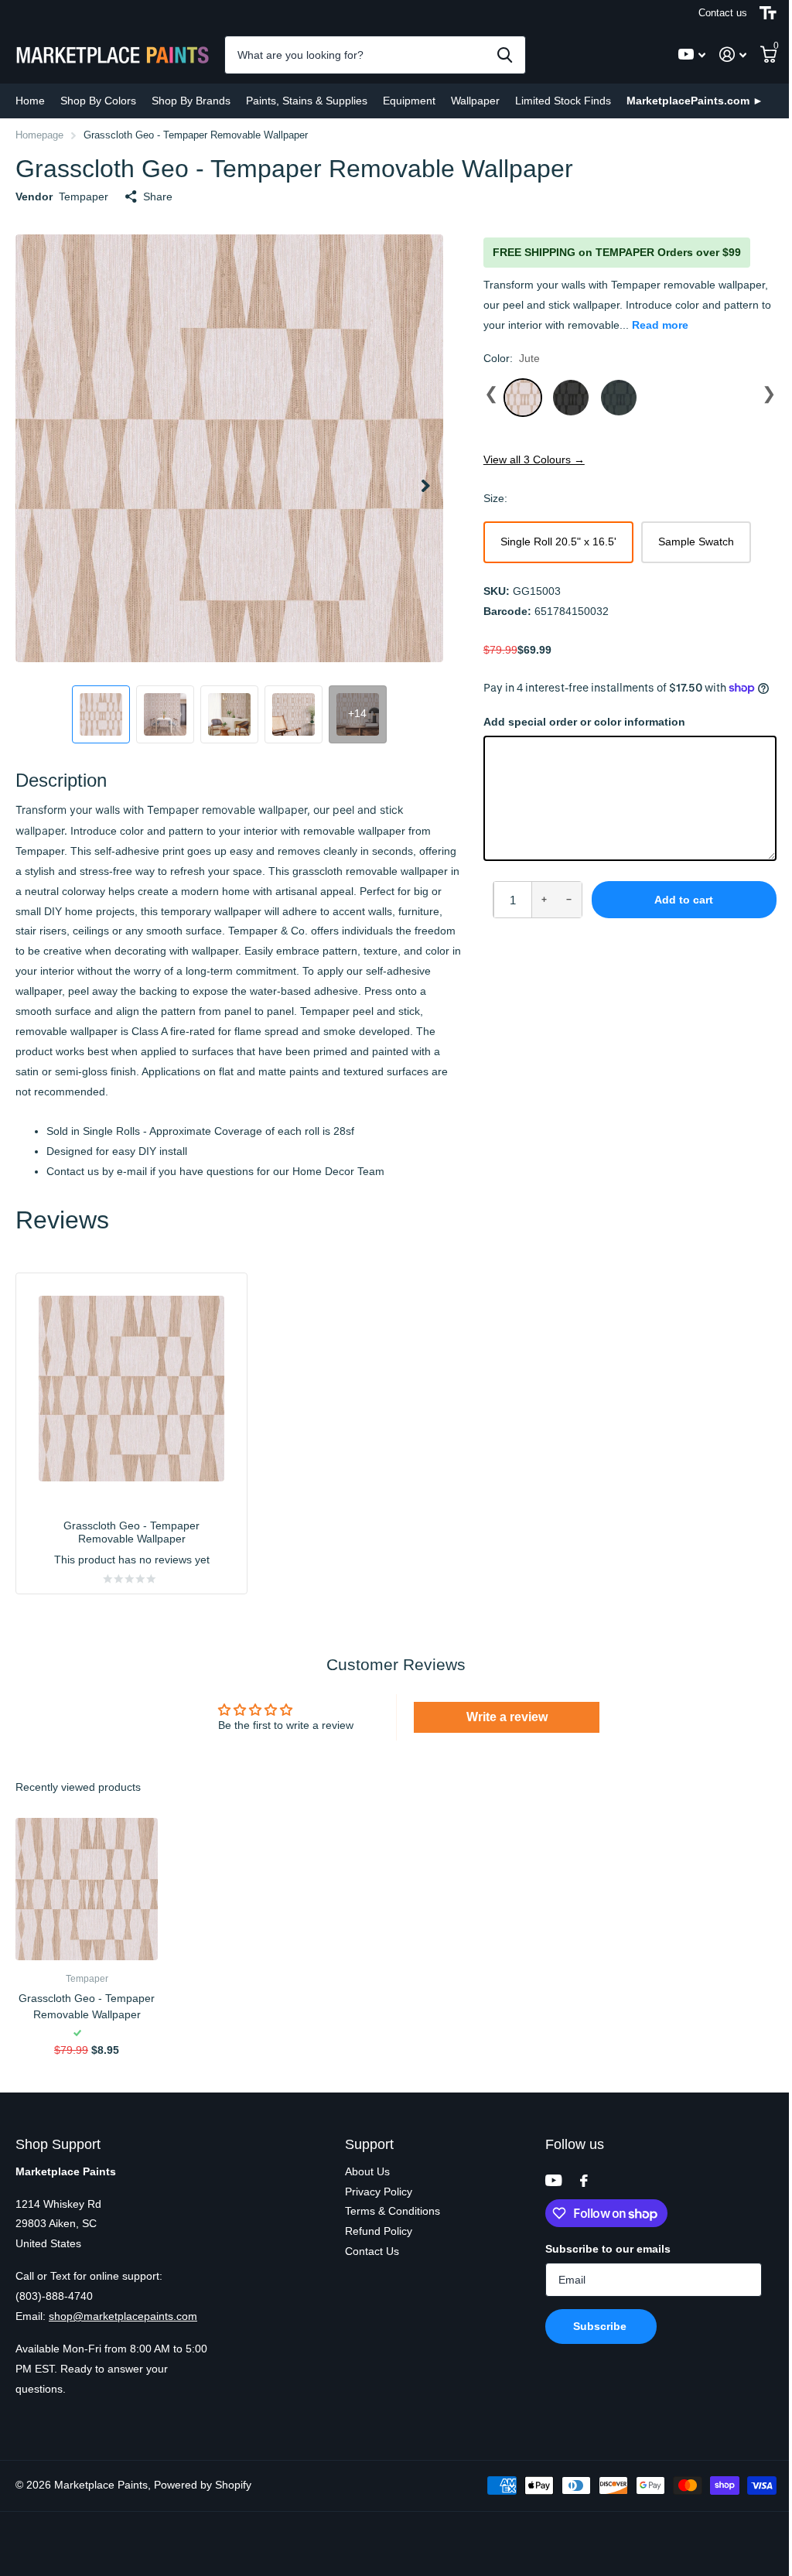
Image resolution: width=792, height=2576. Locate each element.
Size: (495, 498)
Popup (94, 2034)
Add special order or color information (584, 722)
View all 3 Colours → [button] (534, 460)
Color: (512, 358)
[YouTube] (553, 2180)
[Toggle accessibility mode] (768, 13)
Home (30, 101)
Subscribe (601, 2326)
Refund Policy (379, 2231)
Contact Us (372, 2251)
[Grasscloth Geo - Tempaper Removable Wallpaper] (87, 1889)
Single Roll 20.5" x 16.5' (558, 542)
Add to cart (684, 900)
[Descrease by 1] (569, 900)
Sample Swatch (696, 542)
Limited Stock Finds (563, 101)
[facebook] (584, 2181)
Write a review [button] (507, 1717)
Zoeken (505, 55)
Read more (660, 325)
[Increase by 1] (544, 900)
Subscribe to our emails (608, 2249)
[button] (426, 492)
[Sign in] (733, 55)
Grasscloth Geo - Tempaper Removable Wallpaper (87, 2006)
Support (369, 2144)
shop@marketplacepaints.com (123, 2316)
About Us (367, 2171)
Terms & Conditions (393, 2211)
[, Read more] (692, 55)
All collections (98, 101)
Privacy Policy (379, 2192)
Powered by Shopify (203, 2485)
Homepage (39, 135)
